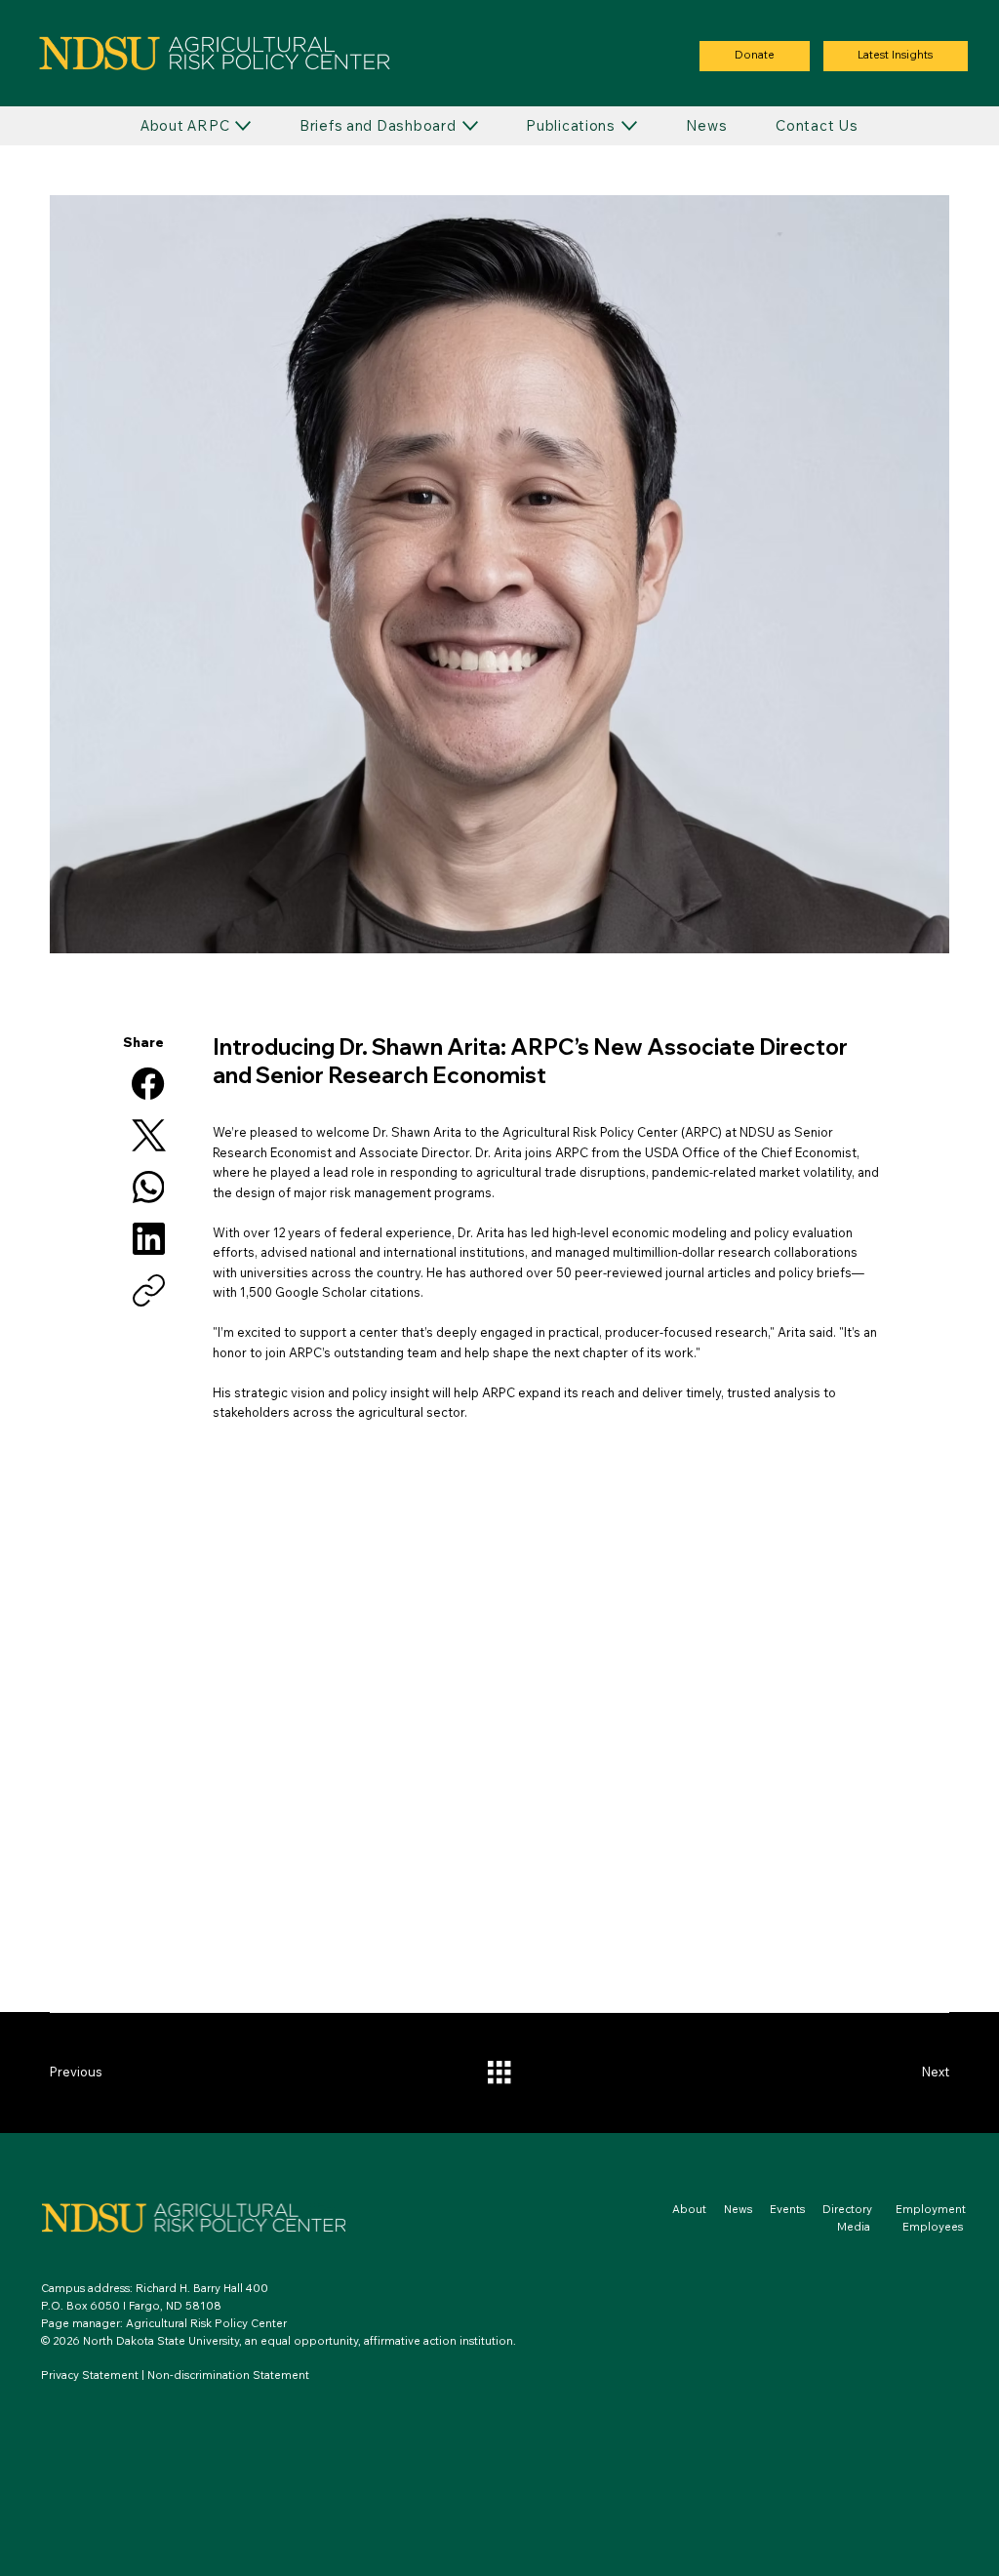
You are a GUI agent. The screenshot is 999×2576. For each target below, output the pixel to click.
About (689, 2209)
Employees (933, 2227)
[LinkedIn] (149, 1239)
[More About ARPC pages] (243, 126)
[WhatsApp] (149, 1187)
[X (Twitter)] (149, 1135)
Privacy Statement (90, 2375)
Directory (847, 2209)
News (738, 2209)
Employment (931, 2209)
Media (870, 2227)
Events (787, 2209)
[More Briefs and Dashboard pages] (470, 126)
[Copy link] (149, 1290)
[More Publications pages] (629, 126)
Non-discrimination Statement (228, 2375)
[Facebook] (148, 1084)
